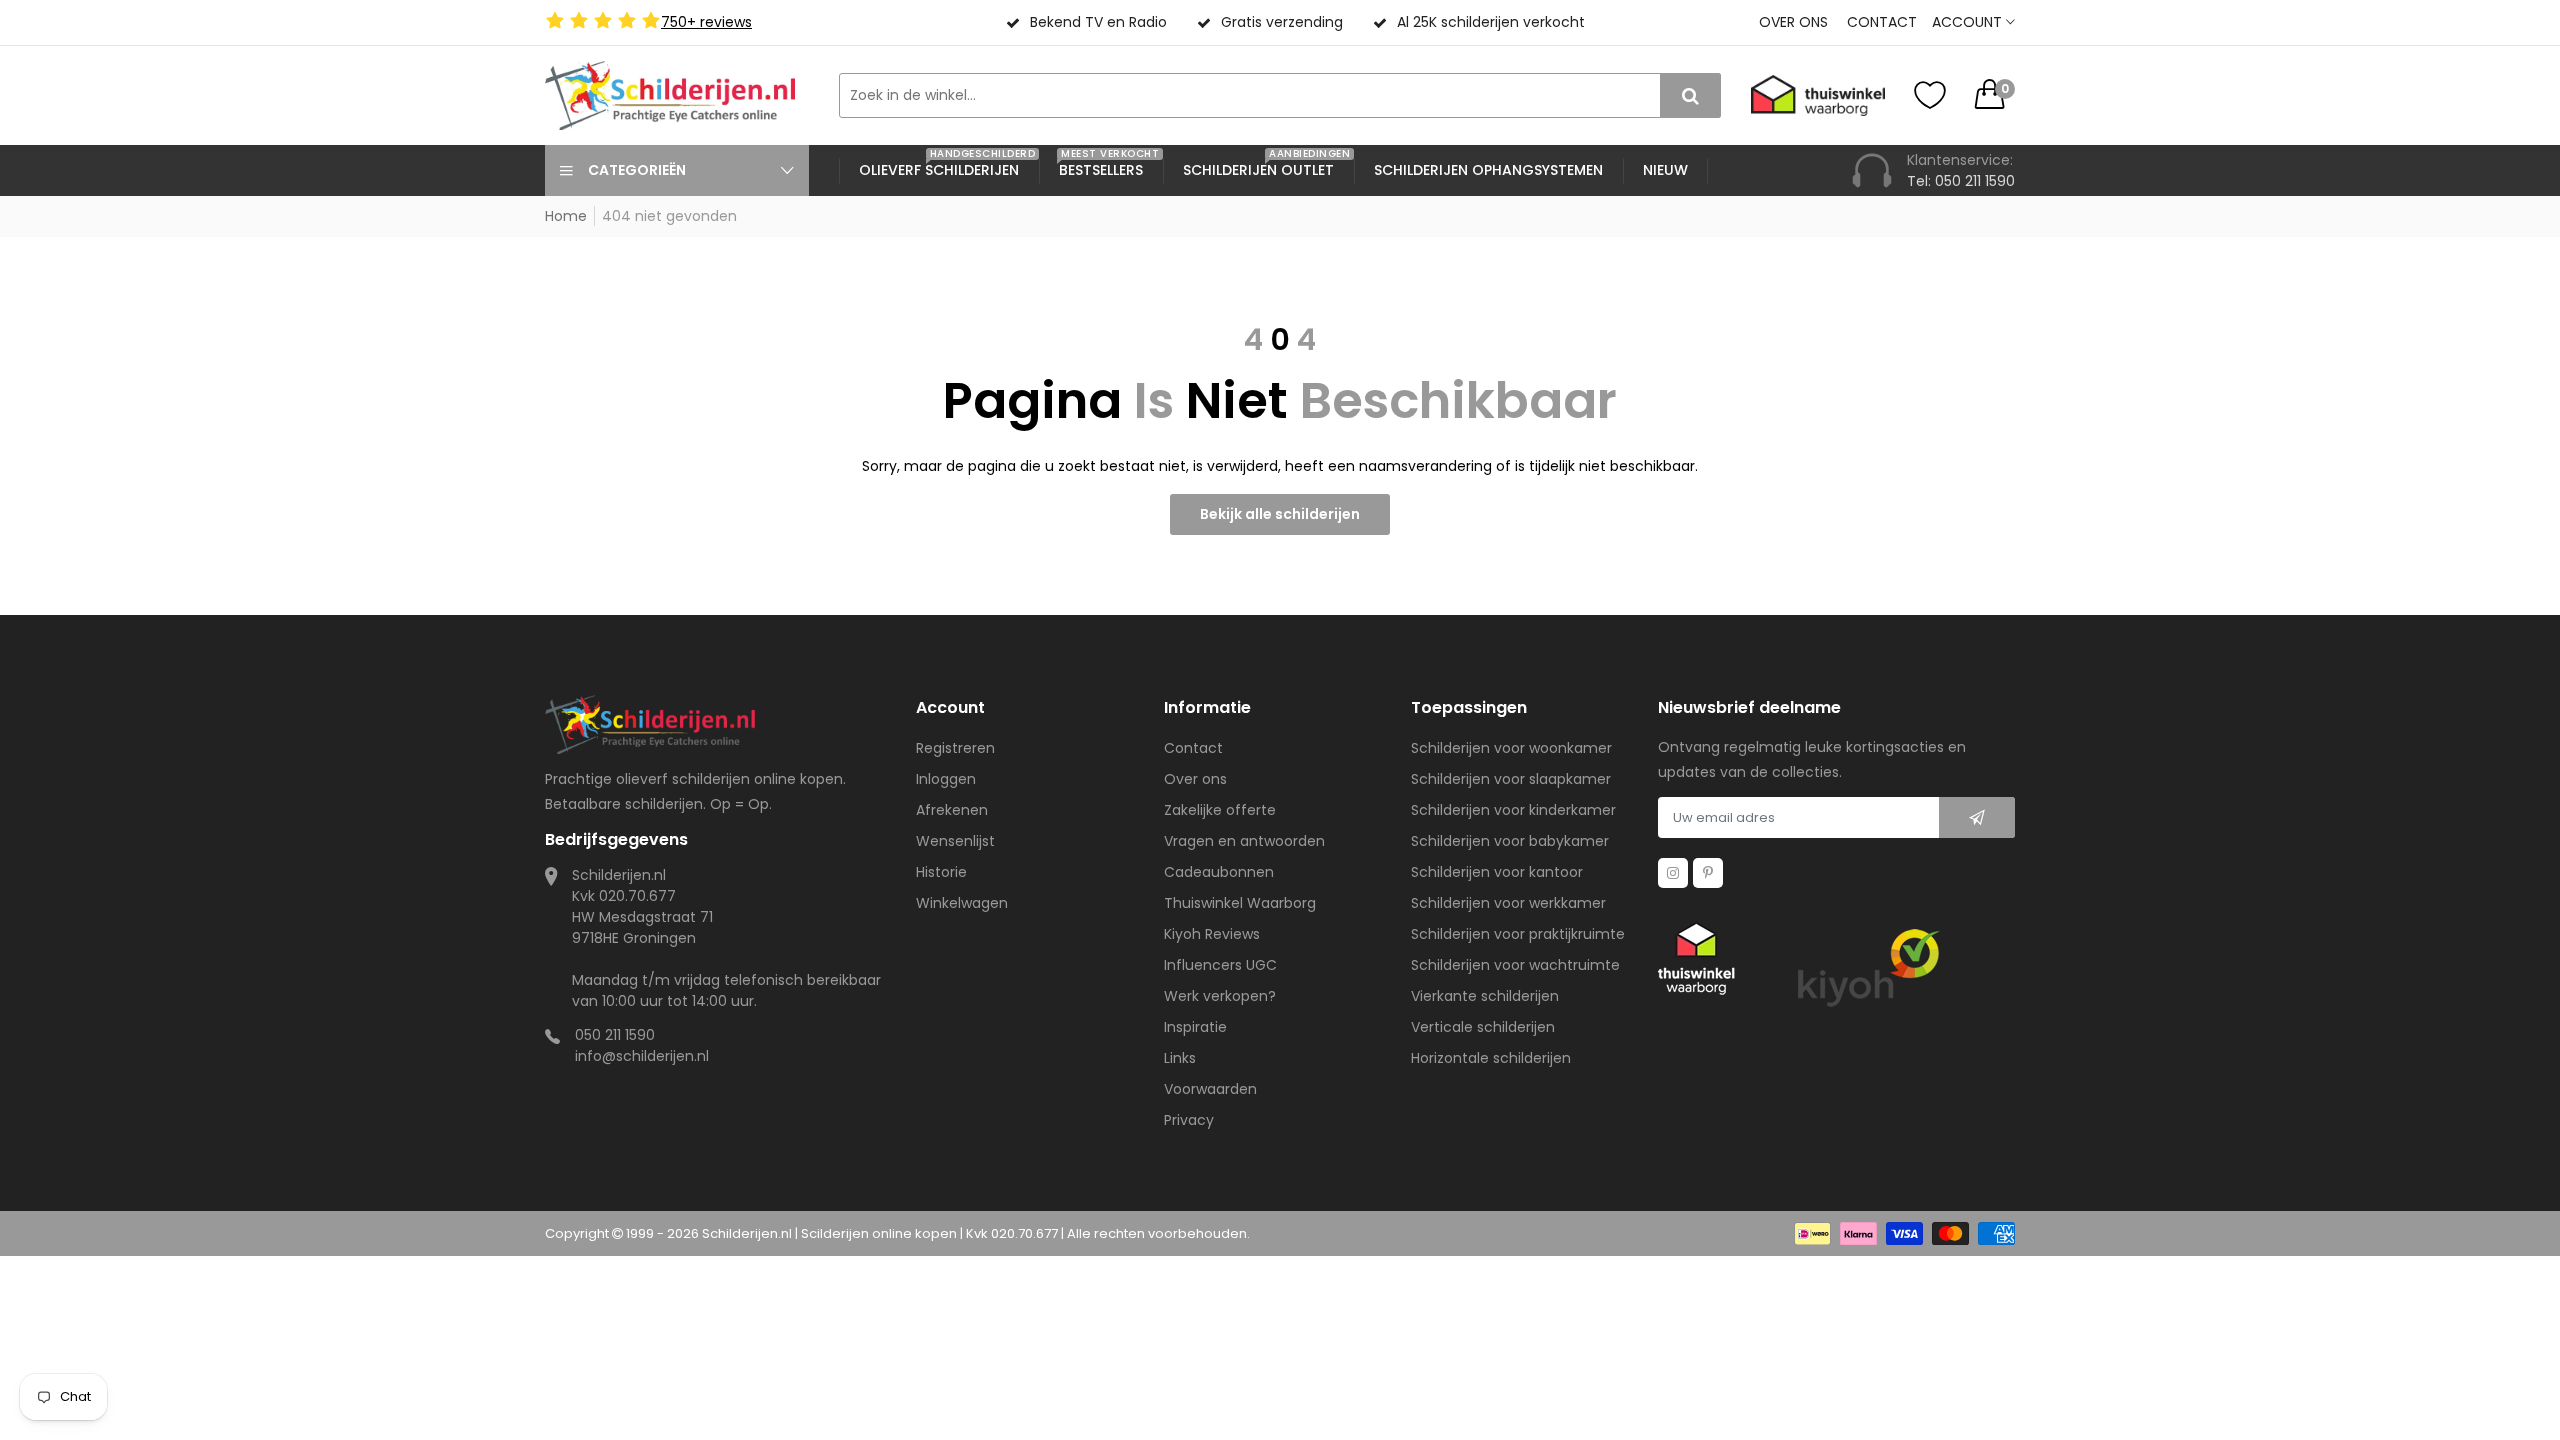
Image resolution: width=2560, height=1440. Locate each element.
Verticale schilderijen (1483, 1027)
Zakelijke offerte (1220, 810)
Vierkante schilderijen (1485, 996)
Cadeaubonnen (1219, 872)
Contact (1882, 22)
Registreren (955, 748)
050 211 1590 (615, 1035)
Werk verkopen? (1220, 996)
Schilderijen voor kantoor (1497, 872)
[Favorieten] (1930, 95)
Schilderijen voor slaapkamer (1511, 779)
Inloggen (946, 779)
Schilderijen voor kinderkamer (1513, 810)
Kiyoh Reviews (1212, 934)
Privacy (1189, 1120)
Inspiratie (1195, 1027)
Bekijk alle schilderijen (1280, 514)
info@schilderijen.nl (642, 1056)
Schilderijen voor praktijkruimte (1518, 934)
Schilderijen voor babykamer (1510, 841)
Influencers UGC (1220, 965)
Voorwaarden (1210, 1089)
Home (566, 216)
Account (1969, 22)
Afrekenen (952, 810)
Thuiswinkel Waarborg (1240, 903)
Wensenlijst (955, 841)
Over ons (1793, 22)
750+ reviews (706, 22)
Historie (941, 872)
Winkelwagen (962, 903)
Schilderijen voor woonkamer (1511, 748)
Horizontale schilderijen (1491, 1058)
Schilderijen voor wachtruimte (1515, 965)
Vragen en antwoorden (1244, 841)
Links (1180, 1058)
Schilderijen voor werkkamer (1508, 903)
